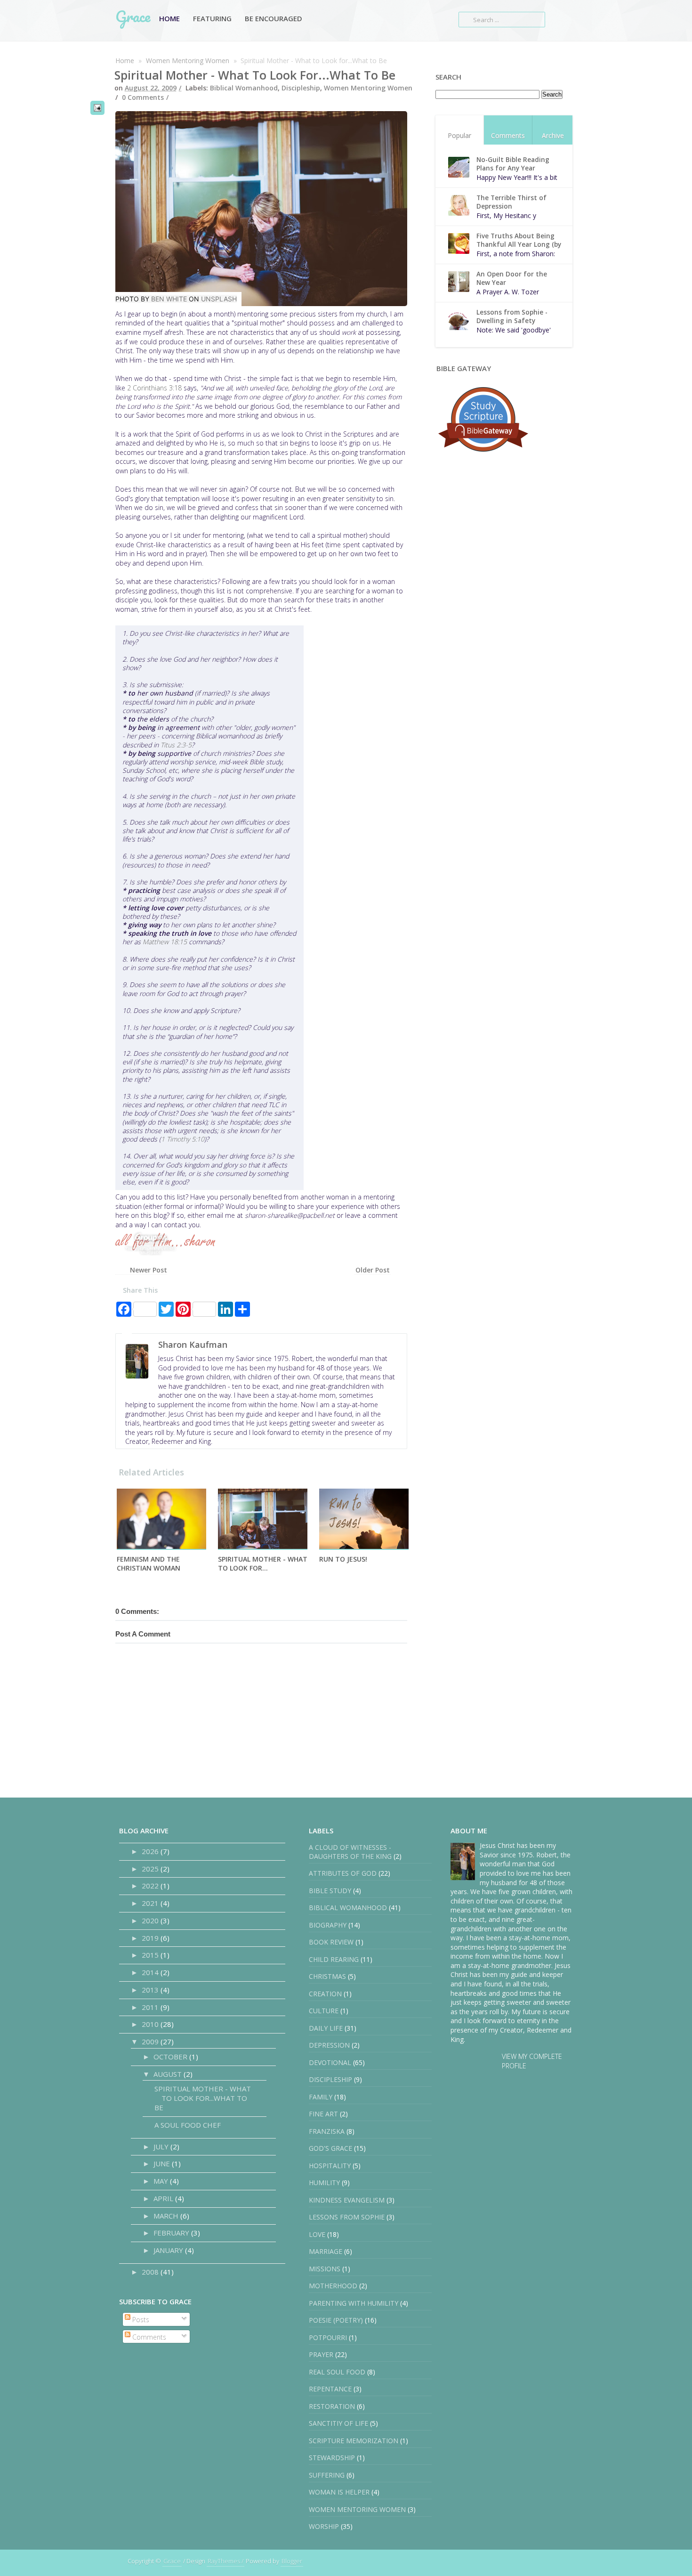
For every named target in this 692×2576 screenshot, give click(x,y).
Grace (133, 16)
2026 (151, 1851)
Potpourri (328, 2337)
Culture (324, 2011)
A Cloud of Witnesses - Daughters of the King (350, 1852)
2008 (151, 2272)
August (169, 2074)
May (162, 2181)
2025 (151, 1869)
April (164, 2198)
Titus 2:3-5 (176, 745)
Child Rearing (334, 1959)
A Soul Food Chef (188, 2125)
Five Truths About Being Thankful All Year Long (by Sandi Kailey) (519, 244)
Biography (328, 1925)
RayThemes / (225, 2561)
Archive (553, 135)
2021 (151, 1903)
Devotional (330, 2062)
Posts (140, 2320)
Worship (324, 2526)
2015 (151, 1955)
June (163, 2163)
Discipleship (301, 88)
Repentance (330, 2389)
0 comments (143, 97)
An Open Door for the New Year (512, 278)
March (167, 2216)
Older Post (373, 1270)
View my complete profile (532, 2061)
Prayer (321, 2354)
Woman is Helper (339, 2492)
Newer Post (149, 1270)
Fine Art (323, 2114)
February (172, 2233)
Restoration (332, 2406)
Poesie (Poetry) (336, 2320)
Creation (325, 1994)
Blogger (292, 2561)
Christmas (327, 1976)
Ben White (169, 299)
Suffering (327, 2475)
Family (321, 2097)
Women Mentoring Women (188, 61)
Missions (325, 2269)
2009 (151, 2041)
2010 (151, 2024)
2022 (151, 1886)
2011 (151, 2007)
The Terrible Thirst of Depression (511, 202)
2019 (151, 1938)
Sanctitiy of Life (338, 2423)
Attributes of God (343, 1873)
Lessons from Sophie (347, 2217)
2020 (151, 1920)
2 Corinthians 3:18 (154, 388)
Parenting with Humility (354, 2303)
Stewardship (332, 2458)
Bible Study (330, 1891)
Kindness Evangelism (347, 2200)
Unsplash (219, 299)
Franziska (327, 2131)
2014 (151, 1972)
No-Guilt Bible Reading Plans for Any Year (513, 164)
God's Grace (330, 2148)
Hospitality (330, 2166)
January (169, 2250)
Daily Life (326, 2028)
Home (169, 18)
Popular (459, 135)
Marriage (326, 2251)
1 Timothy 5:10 (183, 1139)
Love (317, 2234)
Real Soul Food (337, 2372)
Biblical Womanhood (244, 88)
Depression (329, 2045)
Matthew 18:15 (165, 942)
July (162, 2147)
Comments (508, 135)
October (171, 2057)
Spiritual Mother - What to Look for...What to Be (255, 75)
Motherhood (333, 2286)
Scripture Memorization (354, 2441)
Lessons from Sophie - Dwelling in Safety (512, 316)
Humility (324, 2183)
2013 (151, 1990)
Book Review (331, 1942)
